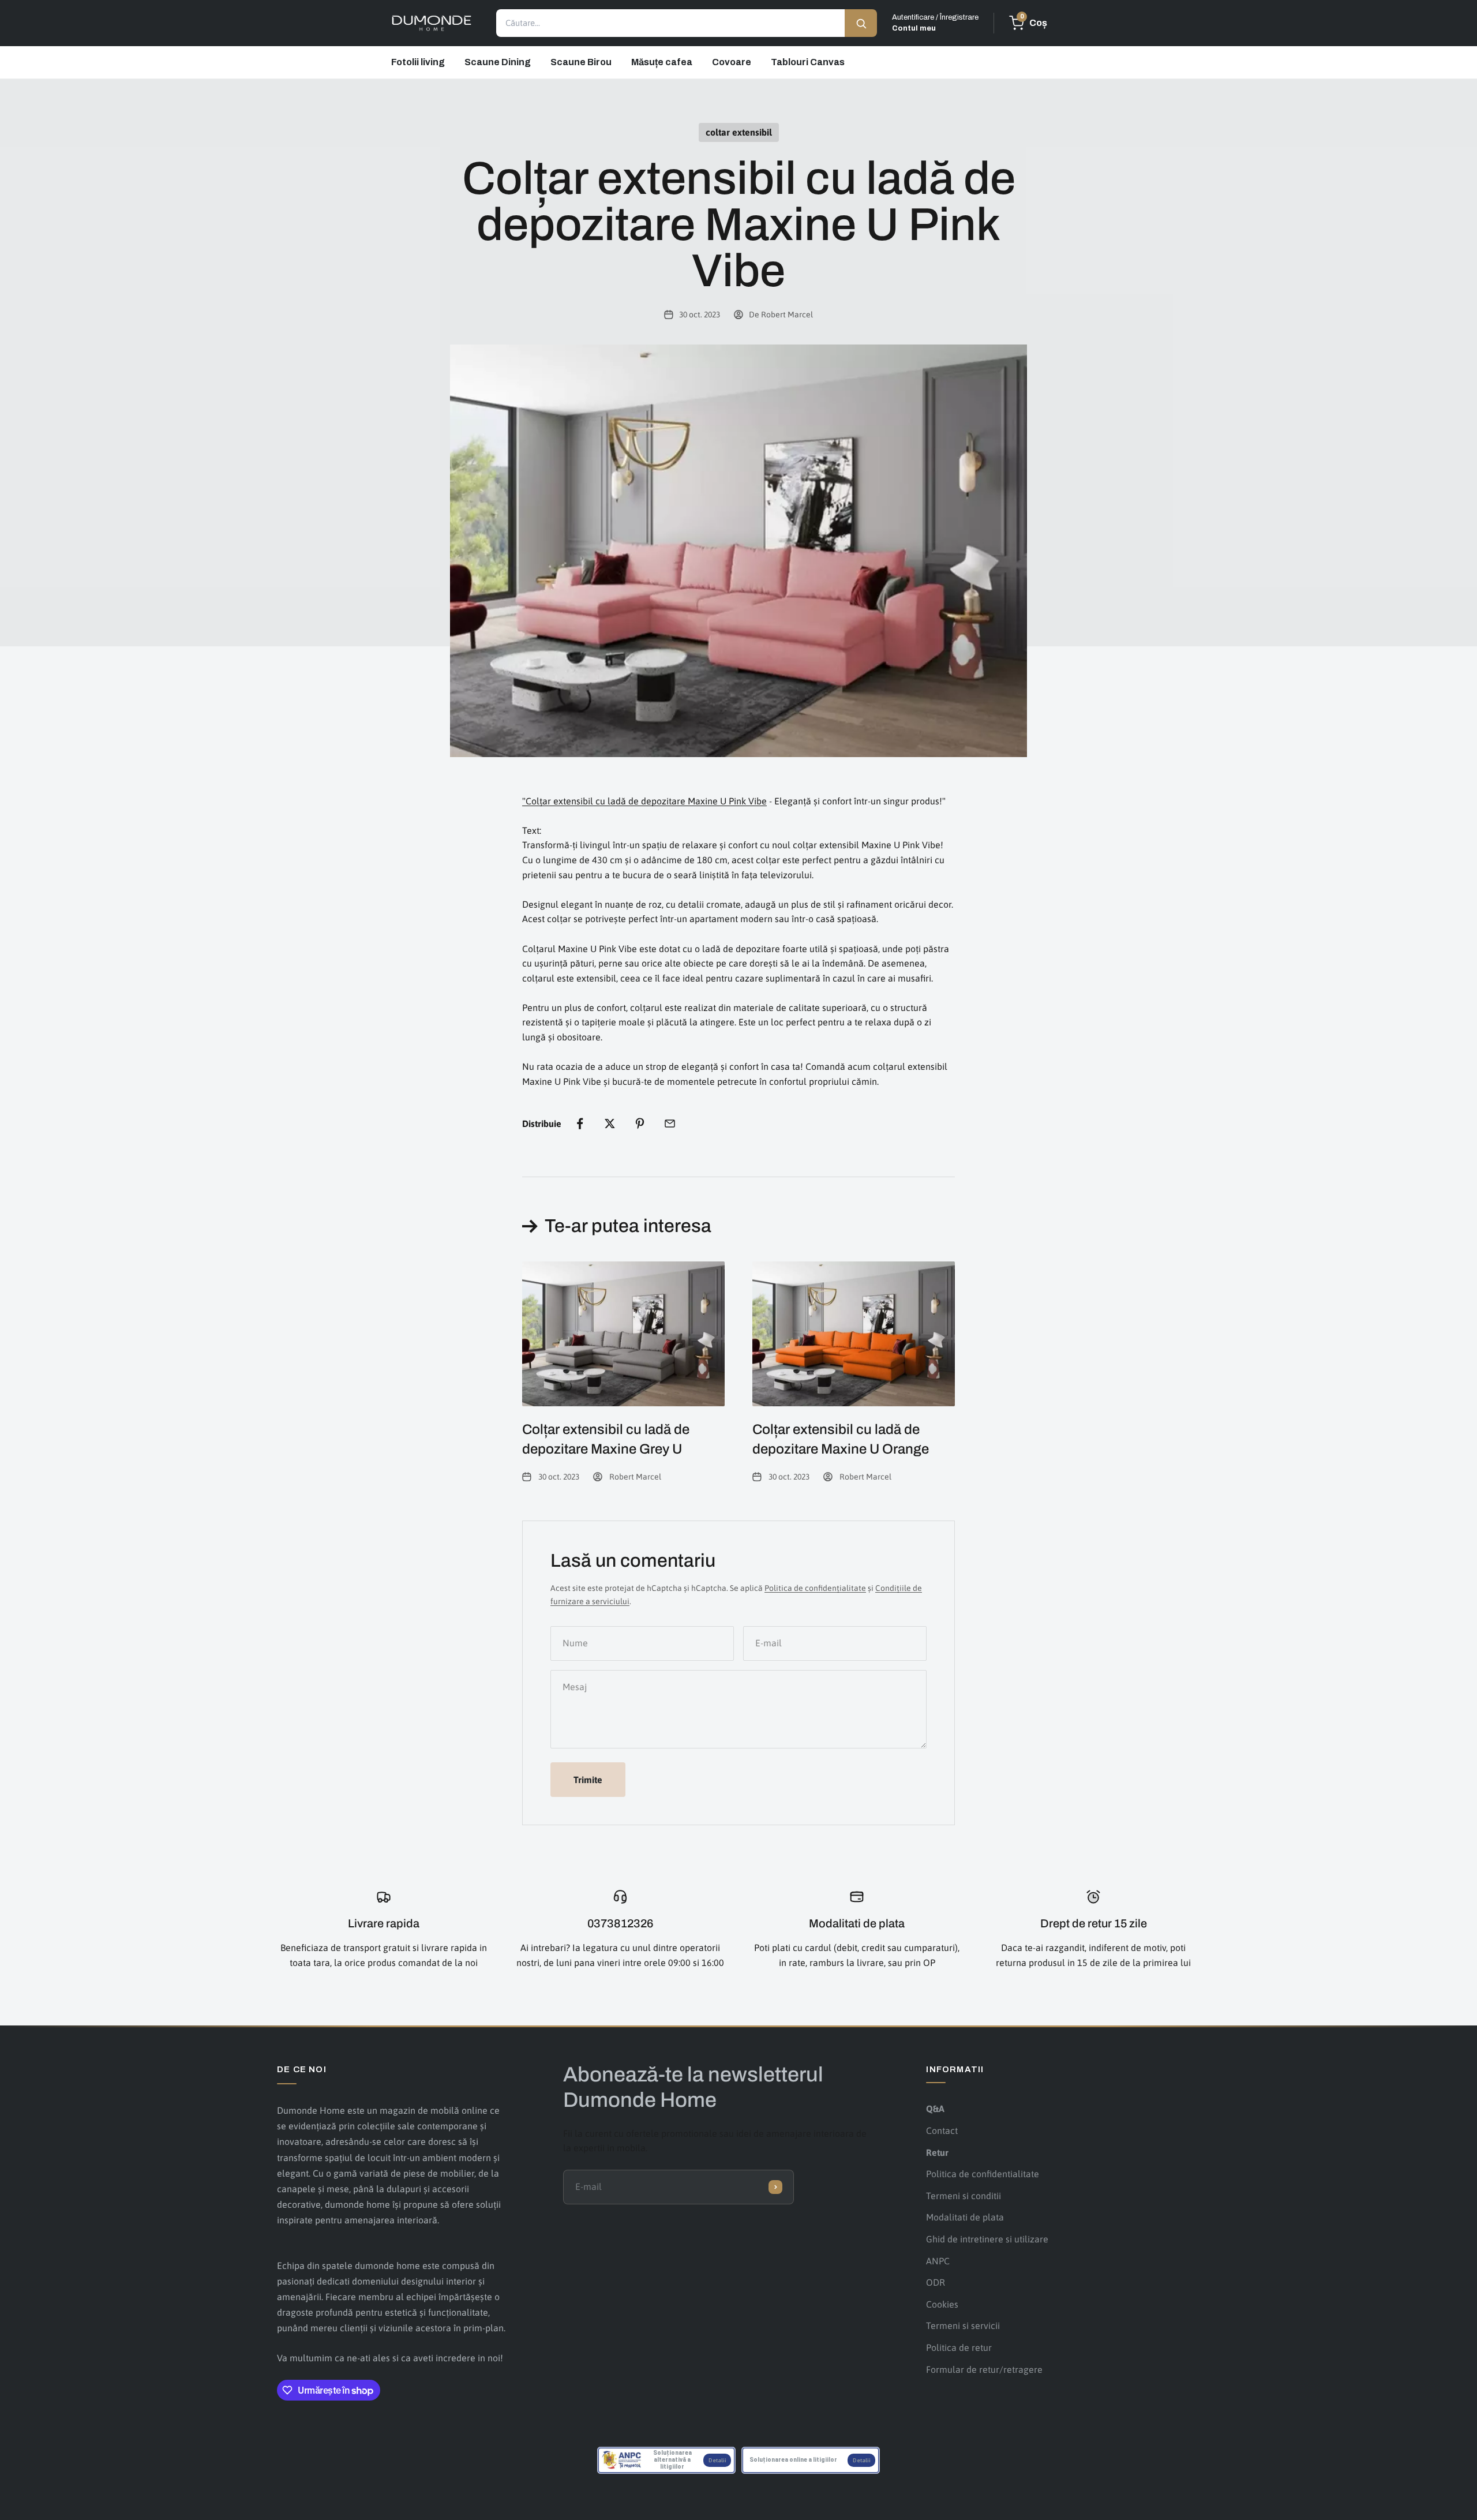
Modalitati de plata (965, 2217)
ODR (936, 2282)
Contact (942, 2130)
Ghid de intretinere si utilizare (987, 2239)
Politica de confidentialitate (983, 2174)
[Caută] (861, 23)
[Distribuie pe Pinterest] (640, 1124)
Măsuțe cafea (662, 62)
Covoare (732, 62)
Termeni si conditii (964, 2196)
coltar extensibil (739, 132)
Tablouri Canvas (808, 62)
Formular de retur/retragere (984, 2369)
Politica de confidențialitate (815, 1588)
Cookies (942, 2304)
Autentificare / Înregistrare (935, 23)
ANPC (938, 2261)
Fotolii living (418, 62)
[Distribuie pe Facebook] (580, 1124)
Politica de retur (959, 2347)
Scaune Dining (498, 62)
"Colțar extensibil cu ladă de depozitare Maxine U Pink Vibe (644, 801)
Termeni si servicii (963, 2326)
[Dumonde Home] (432, 23)
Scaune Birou (581, 62)
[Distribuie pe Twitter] (610, 1124)
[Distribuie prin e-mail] (670, 1124)
